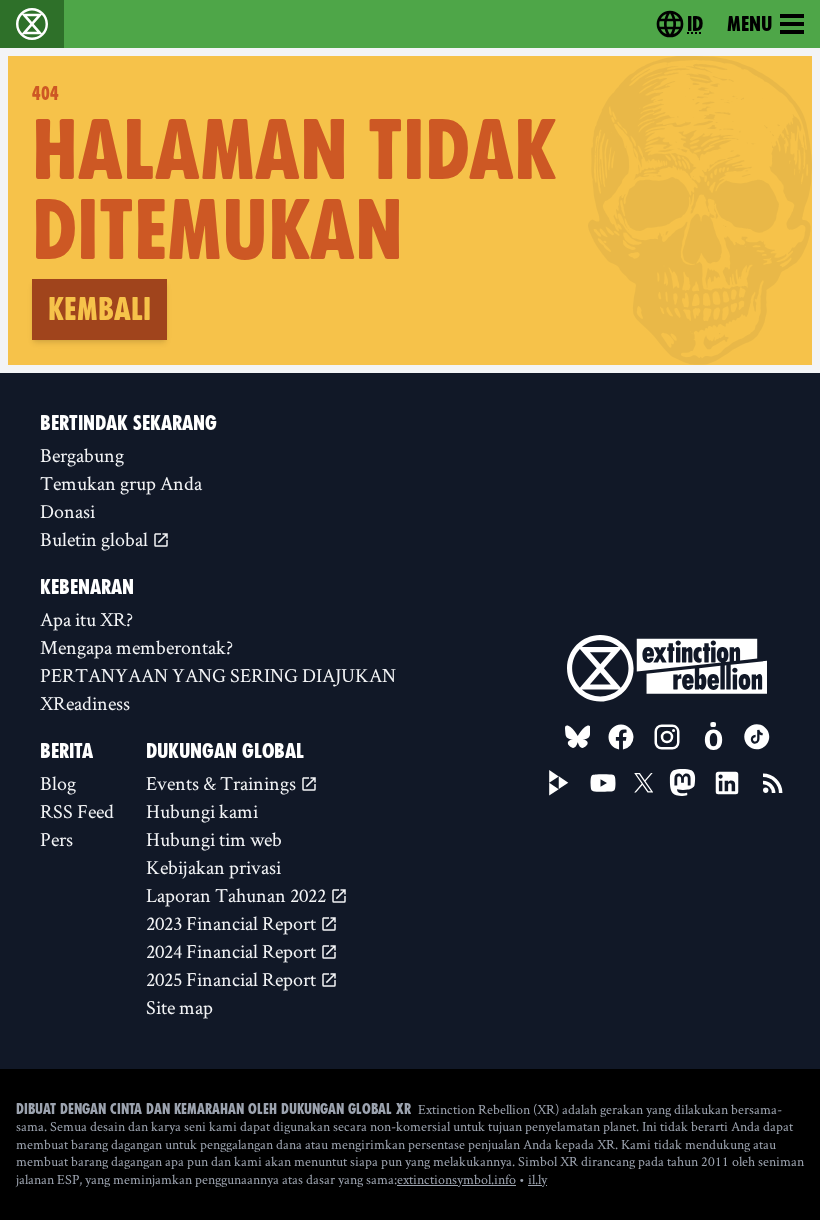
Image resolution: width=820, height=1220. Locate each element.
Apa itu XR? (86, 619)
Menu (749, 24)
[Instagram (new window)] (667, 737)
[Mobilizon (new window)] (713, 737)
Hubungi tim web (214, 839)
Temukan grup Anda (121, 483)
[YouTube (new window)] (603, 783)
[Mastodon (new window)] (682, 782)
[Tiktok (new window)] (757, 737)
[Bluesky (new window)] (578, 737)
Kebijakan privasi (213, 867)
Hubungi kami (202, 811)
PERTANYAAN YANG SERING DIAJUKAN (218, 675)
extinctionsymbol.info (456, 1179)
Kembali (99, 309)
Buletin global (96, 539)
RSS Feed (77, 811)
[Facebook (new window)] (621, 737)
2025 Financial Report (233, 979)
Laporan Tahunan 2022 (238, 895)
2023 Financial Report (233, 923)
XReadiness (85, 703)
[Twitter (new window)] (644, 783)
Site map (179, 1007)
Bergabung (82, 455)
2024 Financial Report (233, 951)
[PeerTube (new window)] (559, 783)
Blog (58, 783)
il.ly (537, 1179)
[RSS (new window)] (773, 783)
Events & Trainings (223, 783)
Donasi (67, 511)
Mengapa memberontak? (136, 647)
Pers (56, 839)
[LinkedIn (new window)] (727, 783)
